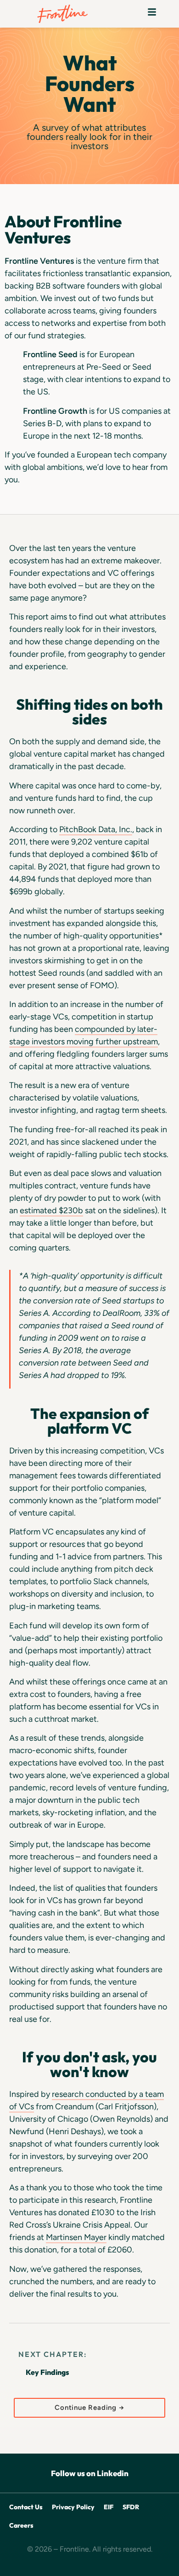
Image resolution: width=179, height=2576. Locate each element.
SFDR (131, 2507)
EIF (109, 2507)
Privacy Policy (73, 2507)
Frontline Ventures (39, 261)
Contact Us (26, 2507)
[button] (152, 14)
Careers (21, 2525)
